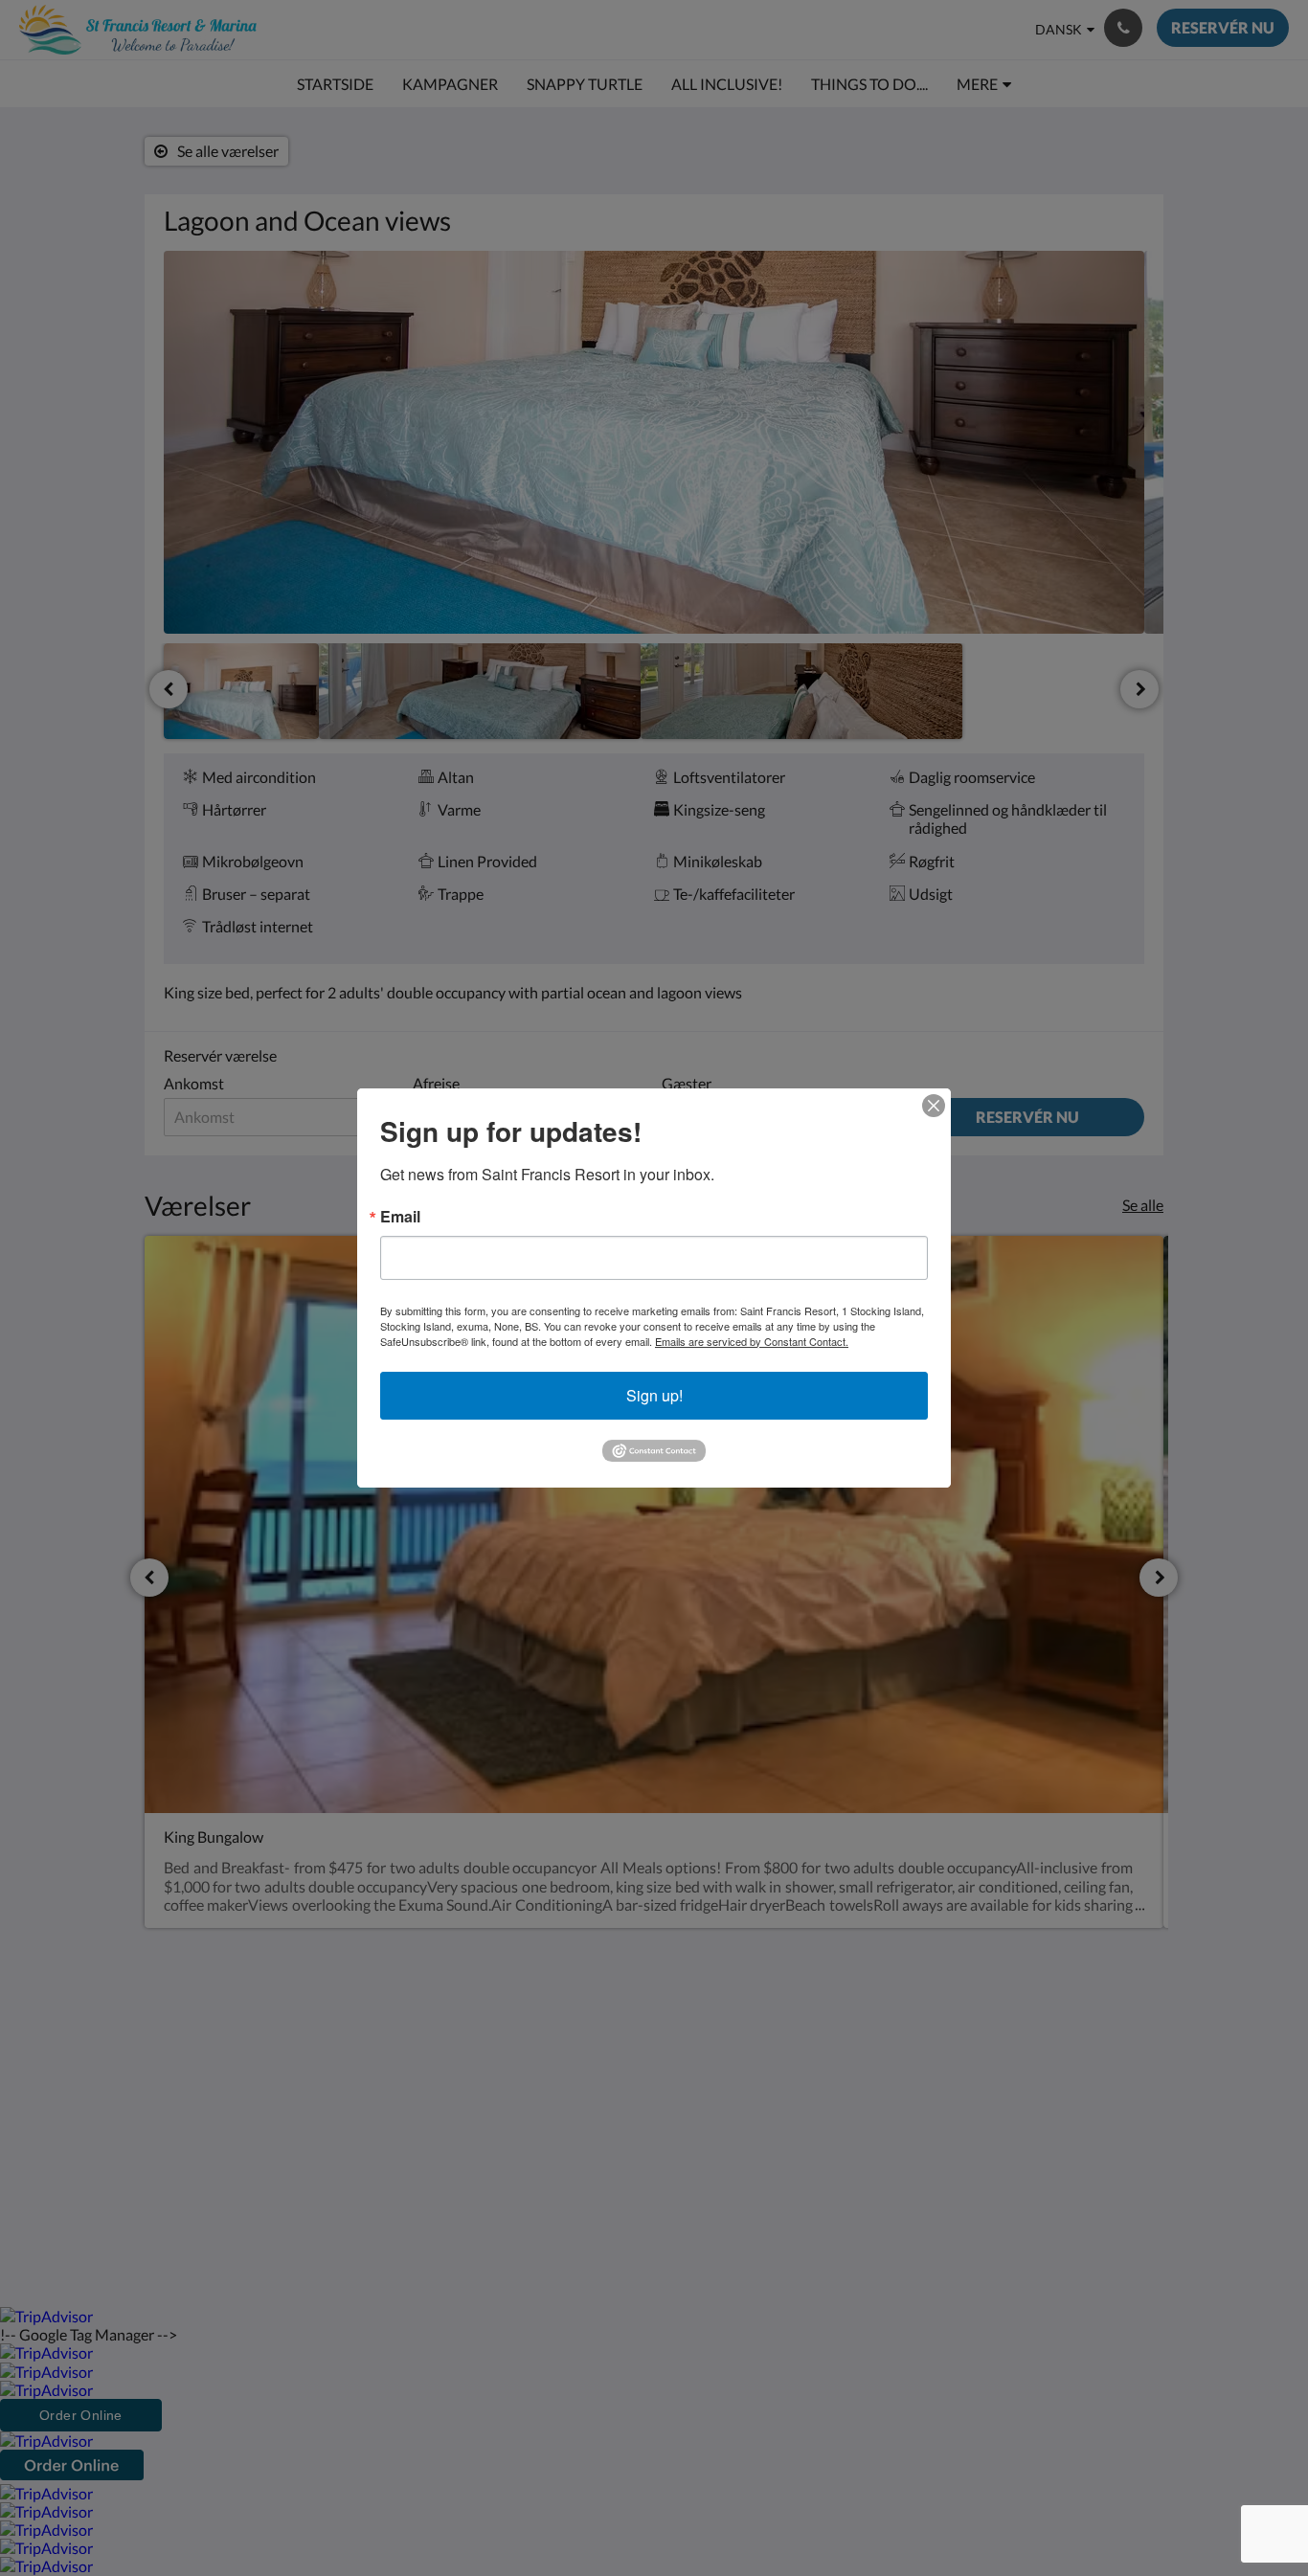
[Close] (934, 1106)
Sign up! (654, 1395)
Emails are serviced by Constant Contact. (752, 1341)
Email (400, 1217)
